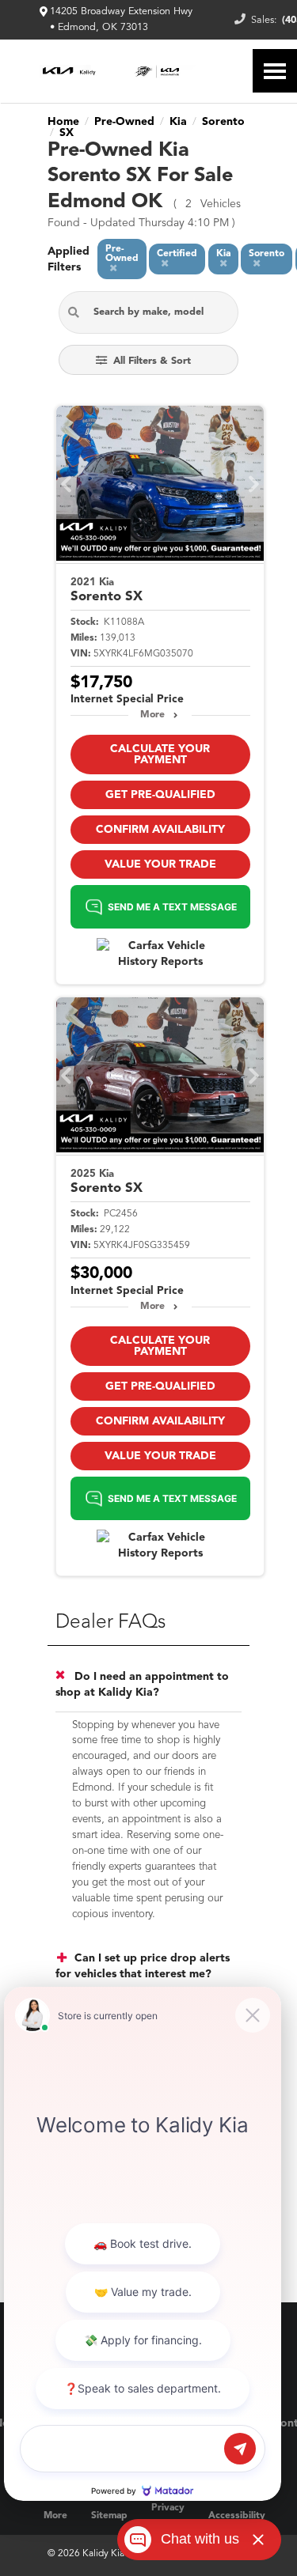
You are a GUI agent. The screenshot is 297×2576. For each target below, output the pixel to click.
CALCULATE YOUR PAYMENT (160, 755)
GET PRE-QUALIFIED (160, 795)
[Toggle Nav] (275, 71)
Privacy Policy (168, 2516)
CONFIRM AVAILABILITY (160, 830)
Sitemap (109, 2516)
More (152, 715)
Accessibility (237, 2516)
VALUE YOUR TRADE (160, 864)
